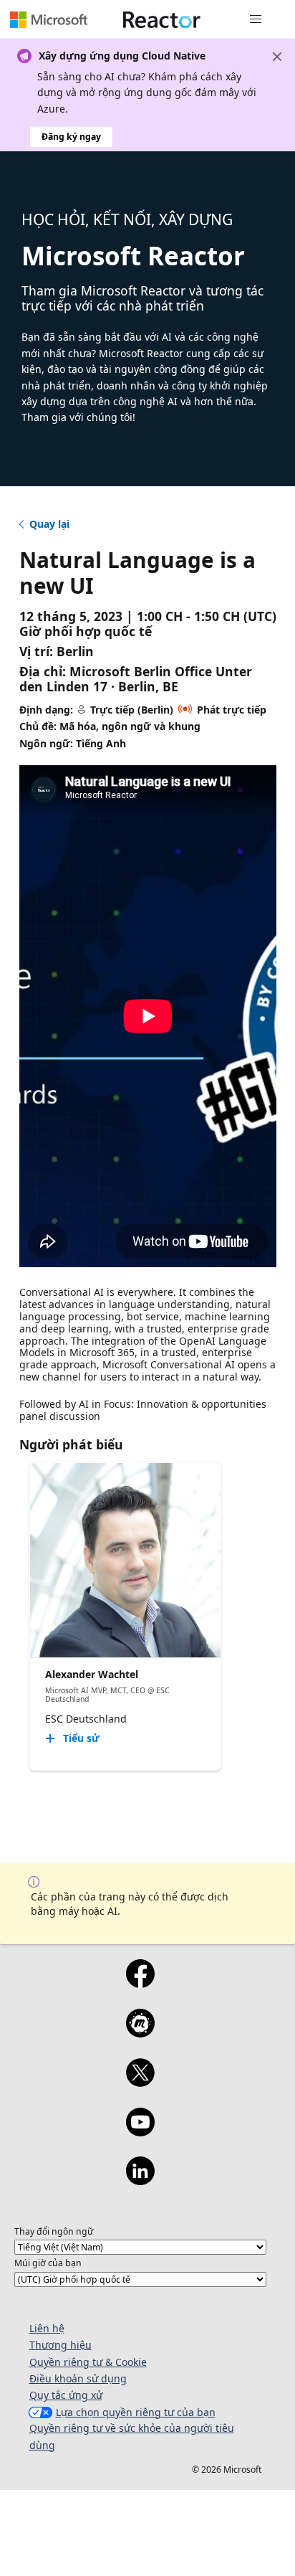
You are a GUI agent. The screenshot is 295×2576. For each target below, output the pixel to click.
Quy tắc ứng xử (66, 2395)
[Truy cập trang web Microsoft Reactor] (162, 19)
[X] (140, 2082)
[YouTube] (140, 2131)
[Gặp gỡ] (140, 2032)
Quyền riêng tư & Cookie (88, 2362)
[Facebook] (140, 1983)
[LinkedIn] (140, 2180)
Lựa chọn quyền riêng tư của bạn (136, 2412)
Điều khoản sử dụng (78, 2378)
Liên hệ (47, 2328)
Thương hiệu (61, 2345)
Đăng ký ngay (71, 137)
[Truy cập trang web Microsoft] (49, 19)
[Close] (277, 57)
